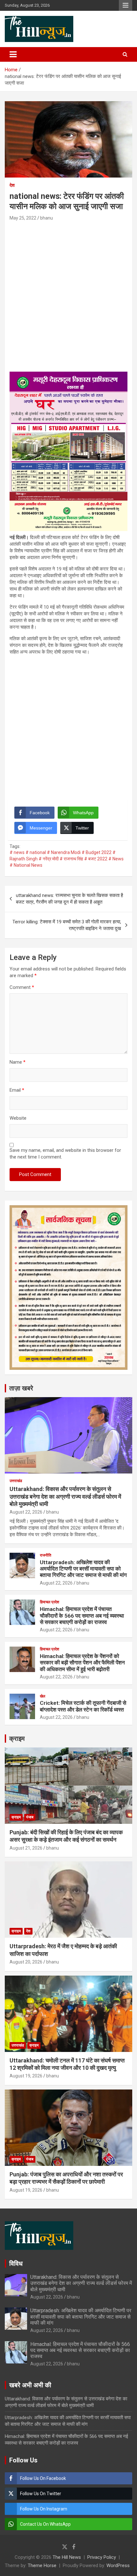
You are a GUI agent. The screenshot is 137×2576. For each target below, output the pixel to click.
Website (18, 1118)
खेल (43, 1696)
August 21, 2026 (26, 1848)
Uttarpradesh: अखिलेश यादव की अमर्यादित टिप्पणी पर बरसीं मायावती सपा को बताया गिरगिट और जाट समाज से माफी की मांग (83, 1569)
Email (17, 1090)
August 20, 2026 (26, 1962)
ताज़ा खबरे (21, 1388)
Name (18, 1062)
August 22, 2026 (26, 1512)
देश (12, 185)
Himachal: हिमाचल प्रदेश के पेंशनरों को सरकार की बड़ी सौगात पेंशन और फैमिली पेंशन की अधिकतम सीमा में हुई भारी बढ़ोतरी (82, 1663)
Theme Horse (42, 2565)
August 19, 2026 (26, 2076)
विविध (16, 2264)
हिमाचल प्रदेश (50, 1602)
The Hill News (67, 2557)
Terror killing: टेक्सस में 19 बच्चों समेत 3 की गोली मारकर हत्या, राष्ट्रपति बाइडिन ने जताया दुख (67, 925)
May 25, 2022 (23, 218)
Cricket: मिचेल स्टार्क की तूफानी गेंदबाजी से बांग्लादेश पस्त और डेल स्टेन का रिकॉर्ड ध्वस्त (83, 1706)
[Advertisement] (68, 294)
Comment (22, 987)
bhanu (47, 218)
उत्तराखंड (16, 1481)
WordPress (118, 2565)
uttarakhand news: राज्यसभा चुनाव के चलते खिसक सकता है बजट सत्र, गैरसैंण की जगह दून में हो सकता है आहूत (69, 899)
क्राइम (17, 1739)
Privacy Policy (102, 2557)
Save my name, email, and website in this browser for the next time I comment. (65, 1154)
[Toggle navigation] (13, 54)
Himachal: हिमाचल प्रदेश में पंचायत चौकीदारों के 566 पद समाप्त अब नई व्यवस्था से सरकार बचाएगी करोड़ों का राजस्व (82, 1616)
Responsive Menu (126, 5)
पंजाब (30, 1817)
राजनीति (46, 1555)
